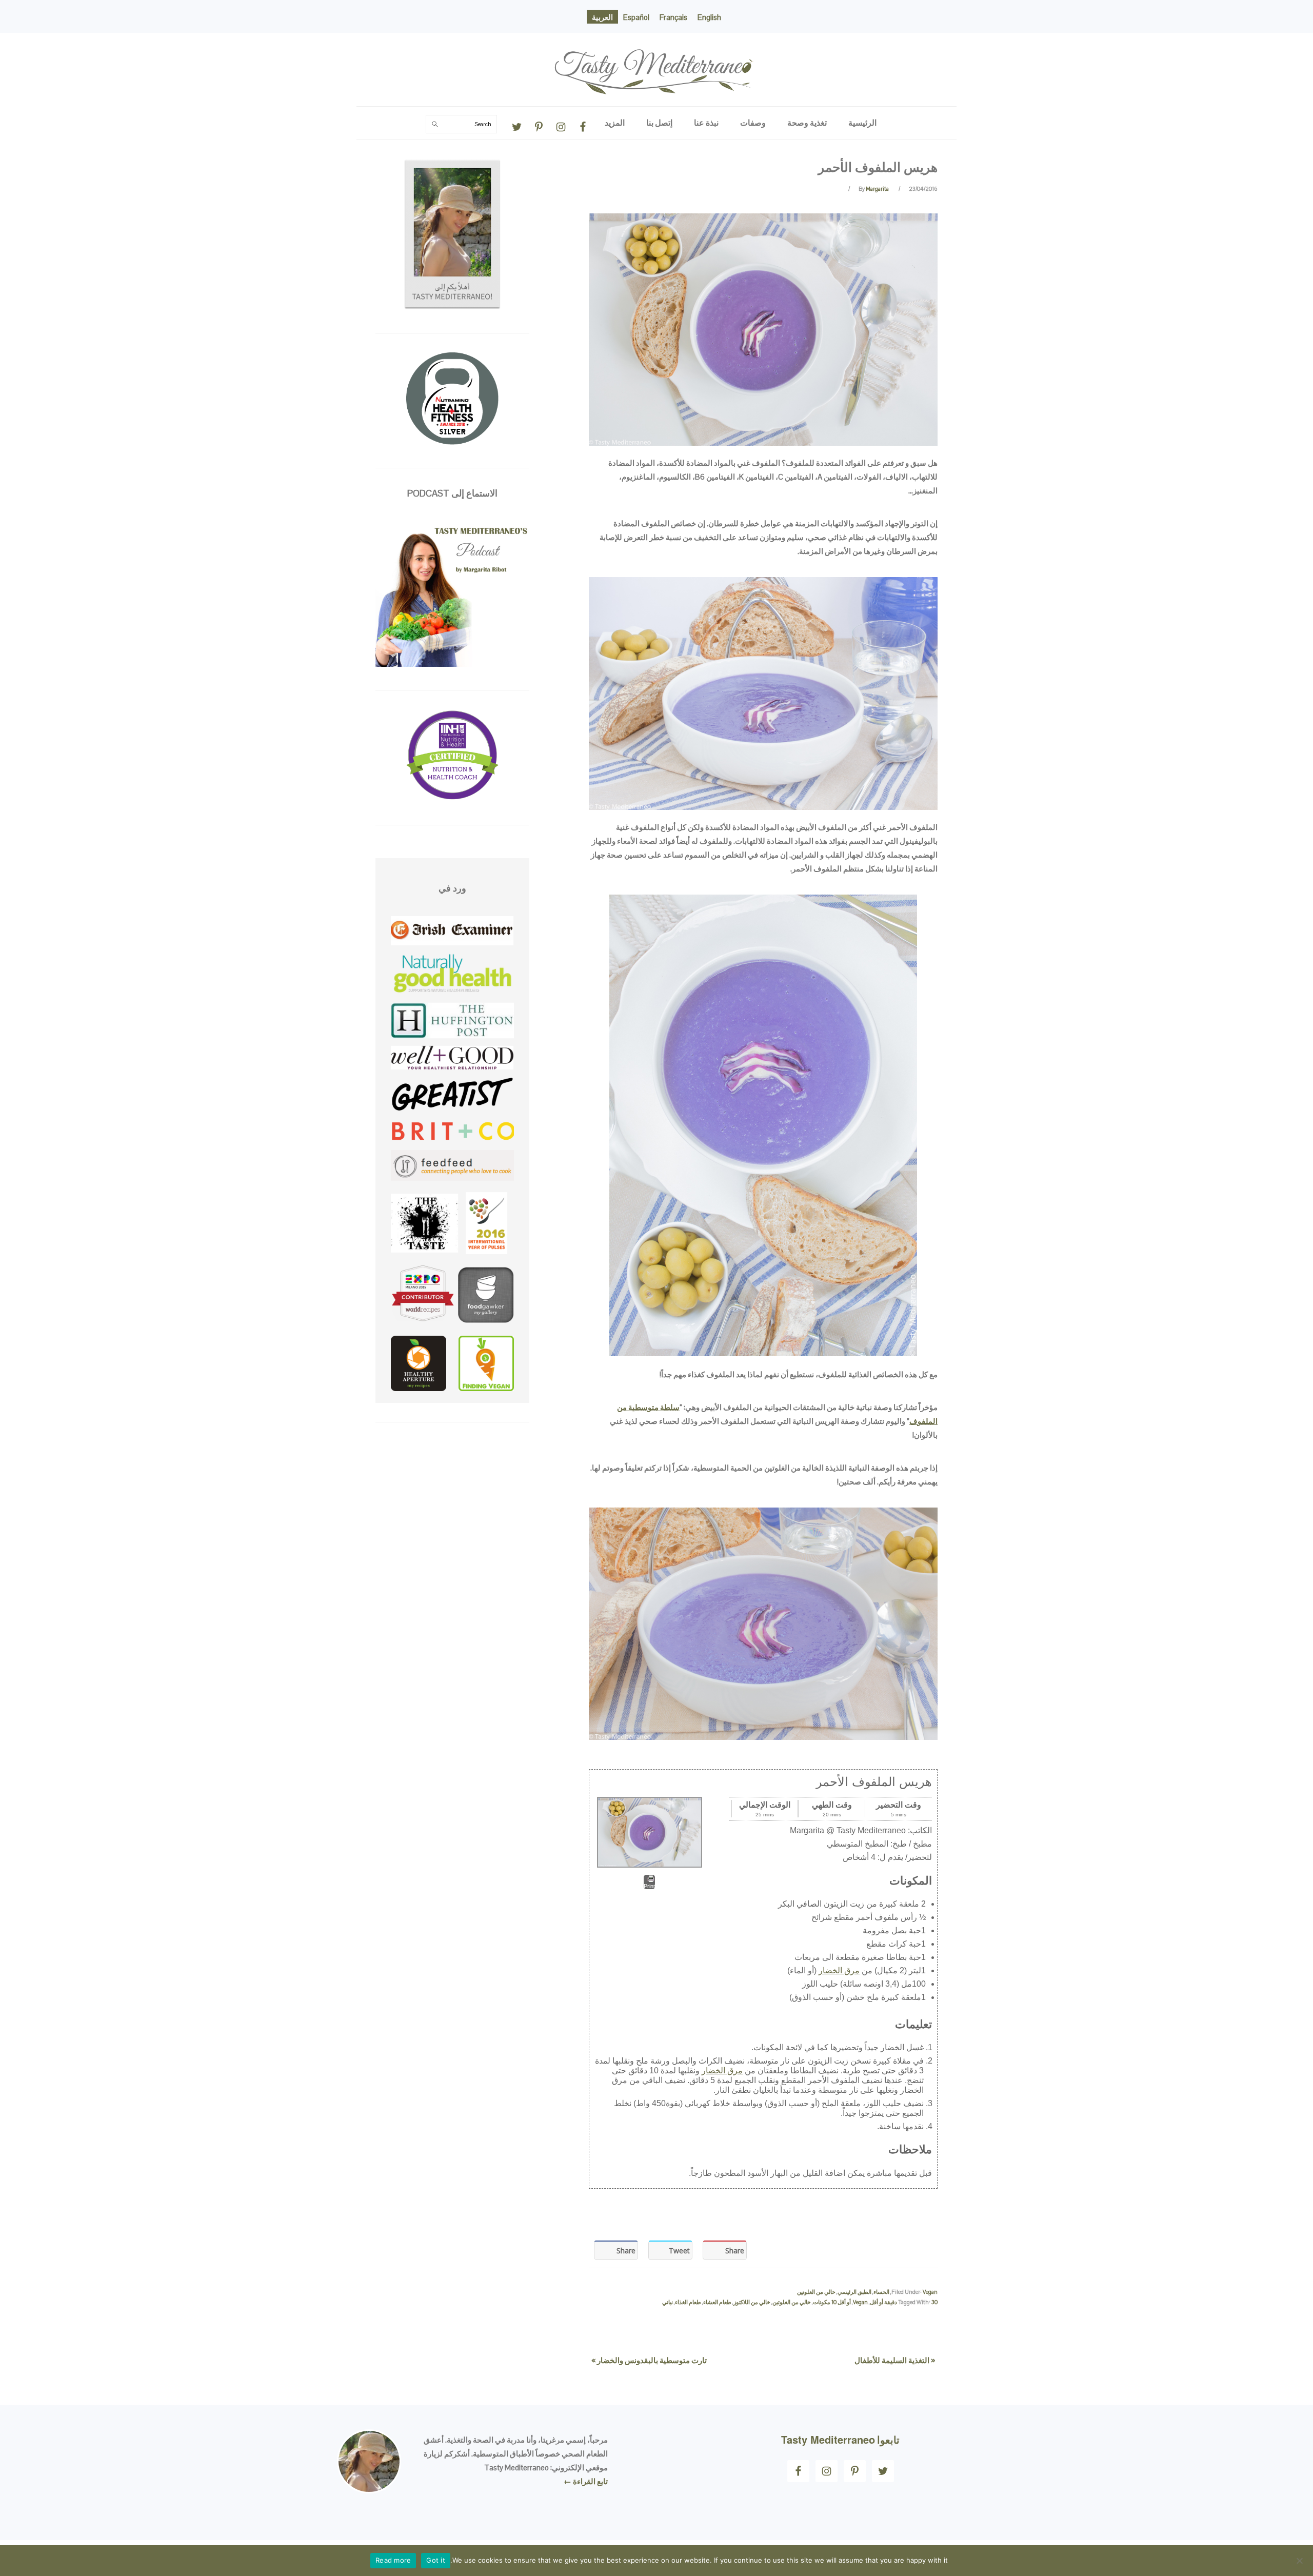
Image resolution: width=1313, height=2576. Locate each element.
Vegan (930, 2292)
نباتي (668, 2302)
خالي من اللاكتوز (752, 2302)
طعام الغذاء (688, 2302)
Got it (436, 2560)
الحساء (881, 2292)
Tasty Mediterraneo (656, 43)
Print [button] (649, 1886)
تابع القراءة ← (586, 2481)
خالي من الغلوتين (816, 2292)
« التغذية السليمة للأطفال (895, 2360)
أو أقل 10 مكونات (832, 2302)
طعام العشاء (717, 2302)
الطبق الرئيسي (854, 2292)
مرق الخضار (839, 1970)
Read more (393, 2560)
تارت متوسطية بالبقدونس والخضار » (649, 2360)
